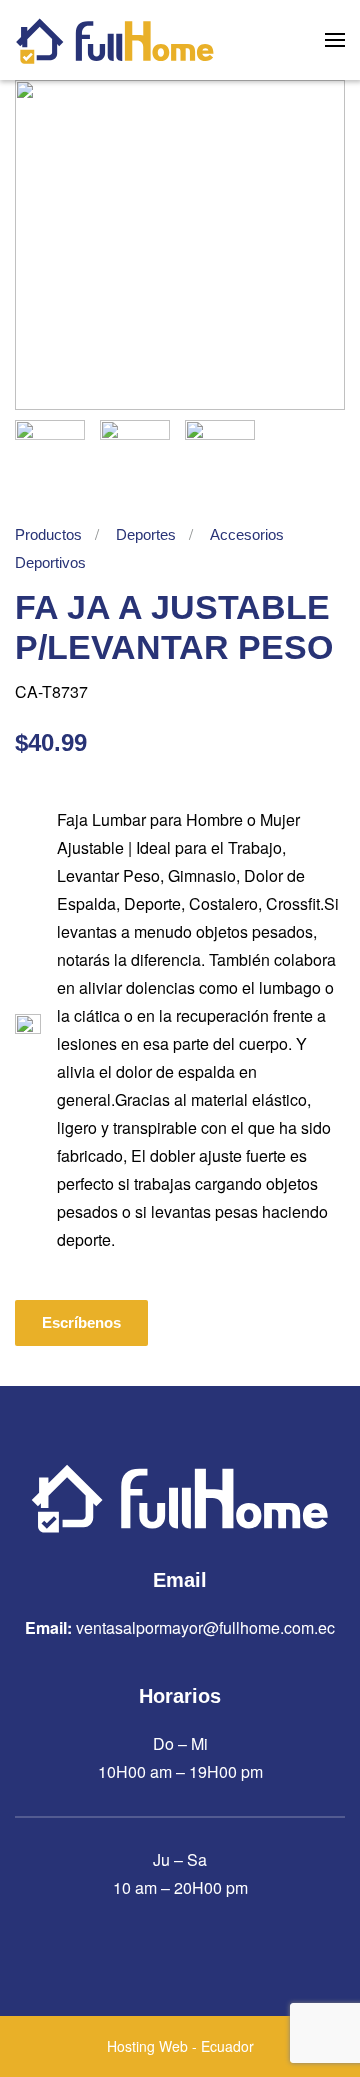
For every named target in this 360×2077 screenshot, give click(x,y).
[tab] (50, 455)
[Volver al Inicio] (115, 40)
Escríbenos (81, 1322)
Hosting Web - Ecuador (180, 2046)
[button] (335, 40)
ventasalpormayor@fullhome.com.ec (205, 1627)
